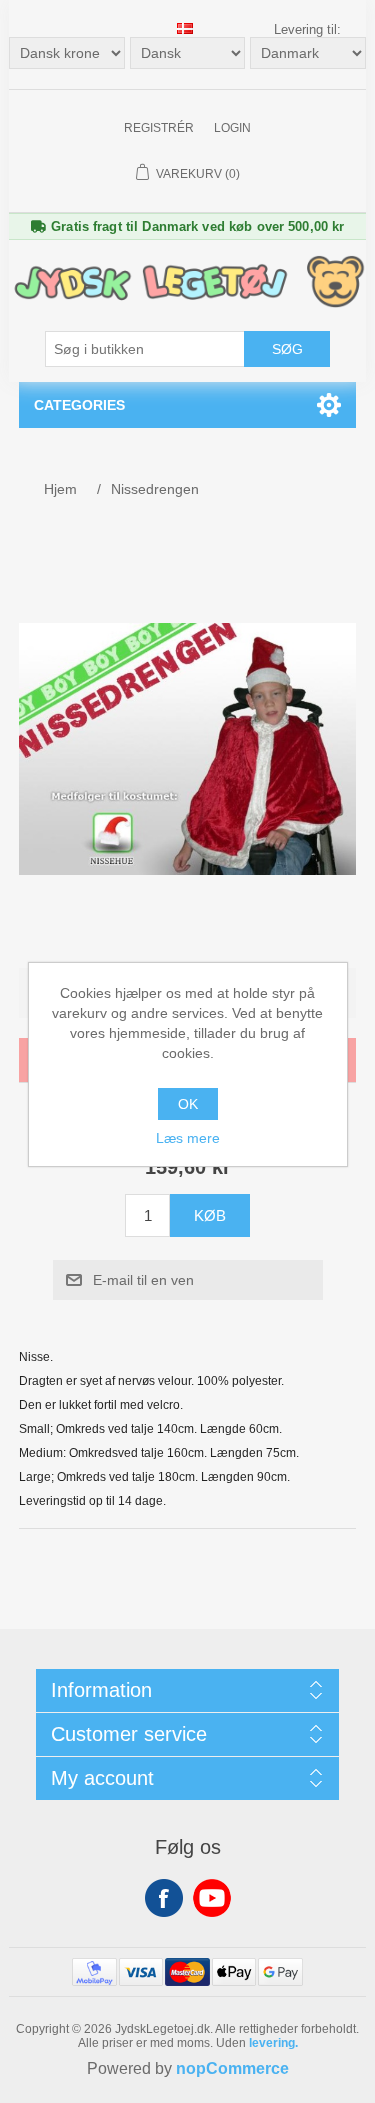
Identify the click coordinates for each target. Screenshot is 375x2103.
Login (232, 128)
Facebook (164, 1898)
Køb (210, 1215)
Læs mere (188, 1138)
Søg (287, 349)
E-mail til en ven (143, 1280)
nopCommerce (232, 2068)
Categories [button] (79, 405)
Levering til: (307, 29)
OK (188, 1104)
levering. (273, 2043)
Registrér (159, 128)
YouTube (212, 1898)
